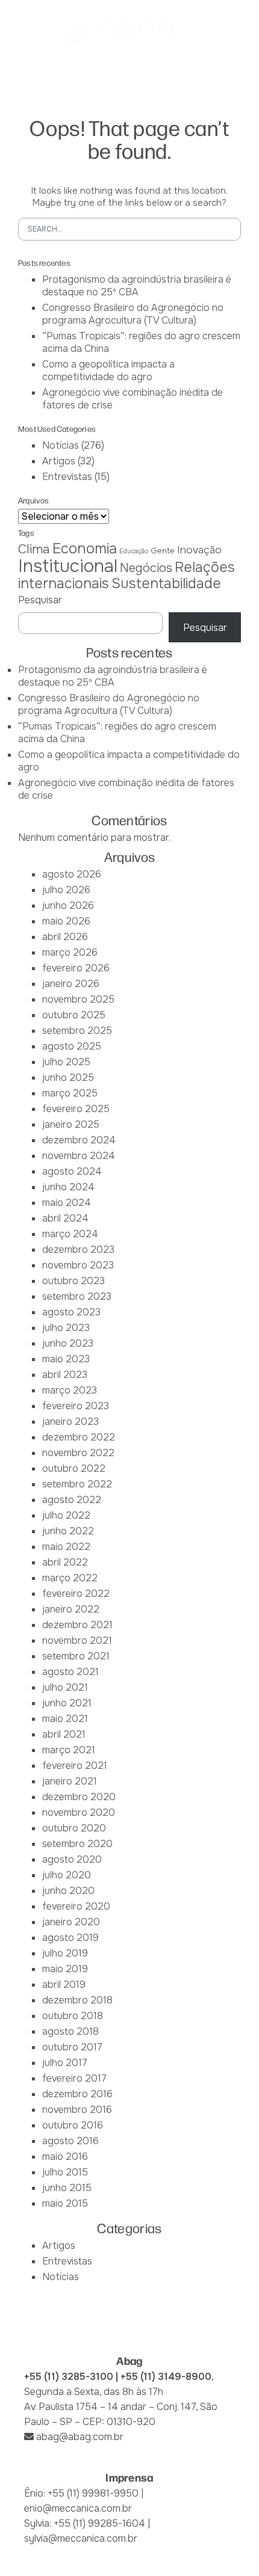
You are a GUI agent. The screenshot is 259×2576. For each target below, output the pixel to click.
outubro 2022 (74, 1468)
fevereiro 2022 (76, 1594)
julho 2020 (67, 1875)
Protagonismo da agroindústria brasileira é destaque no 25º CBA (137, 286)
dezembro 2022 (79, 1437)
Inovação (199, 550)
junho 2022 (68, 1531)
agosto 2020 (72, 1859)
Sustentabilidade (166, 583)
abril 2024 (65, 1218)
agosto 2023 (71, 1312)
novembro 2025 (78, 999)
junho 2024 (68, 1187)
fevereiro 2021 (75, 1766)
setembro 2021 (76, 1656)
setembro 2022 (77, 1484)
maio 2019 (65, 1969)
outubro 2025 (74, 1015)
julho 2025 (66, 1062)
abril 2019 (64, 1984)
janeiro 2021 (70, 1781)
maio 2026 (66, 921)
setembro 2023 (77, 1296)
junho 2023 (68, 1343)
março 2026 (70, 952)
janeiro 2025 (71, 1124)
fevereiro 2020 (76, 1906)
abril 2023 (65, 1375)
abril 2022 (65, 1562)
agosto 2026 (72, 874)
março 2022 (70, 1578)
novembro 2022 (78, 1453)
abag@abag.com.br (80, 2437)
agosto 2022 (72, 1500)
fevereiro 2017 (74, 2078)
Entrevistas (67, 477)
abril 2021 (64, 1734)
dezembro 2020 (79, 1797)
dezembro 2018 (77, 2000)
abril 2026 (65, 937)
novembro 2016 (77, 2110)
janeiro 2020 (71, 1922)
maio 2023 (66, 1359)
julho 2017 (65, 2063)
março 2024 (70, 1234)
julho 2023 (66, 1328)
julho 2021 (65, 1687)
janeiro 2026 (71, 984)
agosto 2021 (70, 1672)
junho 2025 (68, 1077)
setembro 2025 (77, 1031)
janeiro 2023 (70, 1422)
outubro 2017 (72, 2047)
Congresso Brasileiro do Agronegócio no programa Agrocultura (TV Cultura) (133, 314)
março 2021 (69, 1750)
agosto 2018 (70, 2031)
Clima (34, 549)
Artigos (59, 461)
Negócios (146, 568)
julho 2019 (65, 1953)
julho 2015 (65, 2172)
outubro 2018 (73, 2016)
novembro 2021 (77, 1640)
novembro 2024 (79, 1156)
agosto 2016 (70, 2141)
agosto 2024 (72, 1171)
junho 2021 (67, 1703)
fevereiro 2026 (76, 968)
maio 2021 (65, 1719)
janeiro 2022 (71, 1609)
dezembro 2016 (77, 2094)
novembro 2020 (79, 1812)
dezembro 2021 (77, 1625)
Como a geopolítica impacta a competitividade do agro (108, 370)
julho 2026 (66, 890)
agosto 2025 (72, 1046)
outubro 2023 (73, 1281)
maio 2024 (67, 1203)
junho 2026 (68, 905)
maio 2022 (66, 1547)
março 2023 (70, 1390)
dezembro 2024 (79, 1140)
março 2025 (70, 1093)
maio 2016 (65, 2156)
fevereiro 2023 (76, 1406)
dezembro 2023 (78, 1250)
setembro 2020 (77, 1844)
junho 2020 (68, 1891)
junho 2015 (67, 2188)
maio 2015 (65, 2203)
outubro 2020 (74, 1828)
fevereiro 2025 (76, 1109)
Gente (163, 551)
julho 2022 (66, 1515)
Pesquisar (40, 600)
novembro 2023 (78, 1265)
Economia (85, 549)
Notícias (61, 445)
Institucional (68, 566)
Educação (134, 551)
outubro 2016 (73, 2125)
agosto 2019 (70, 1938)
